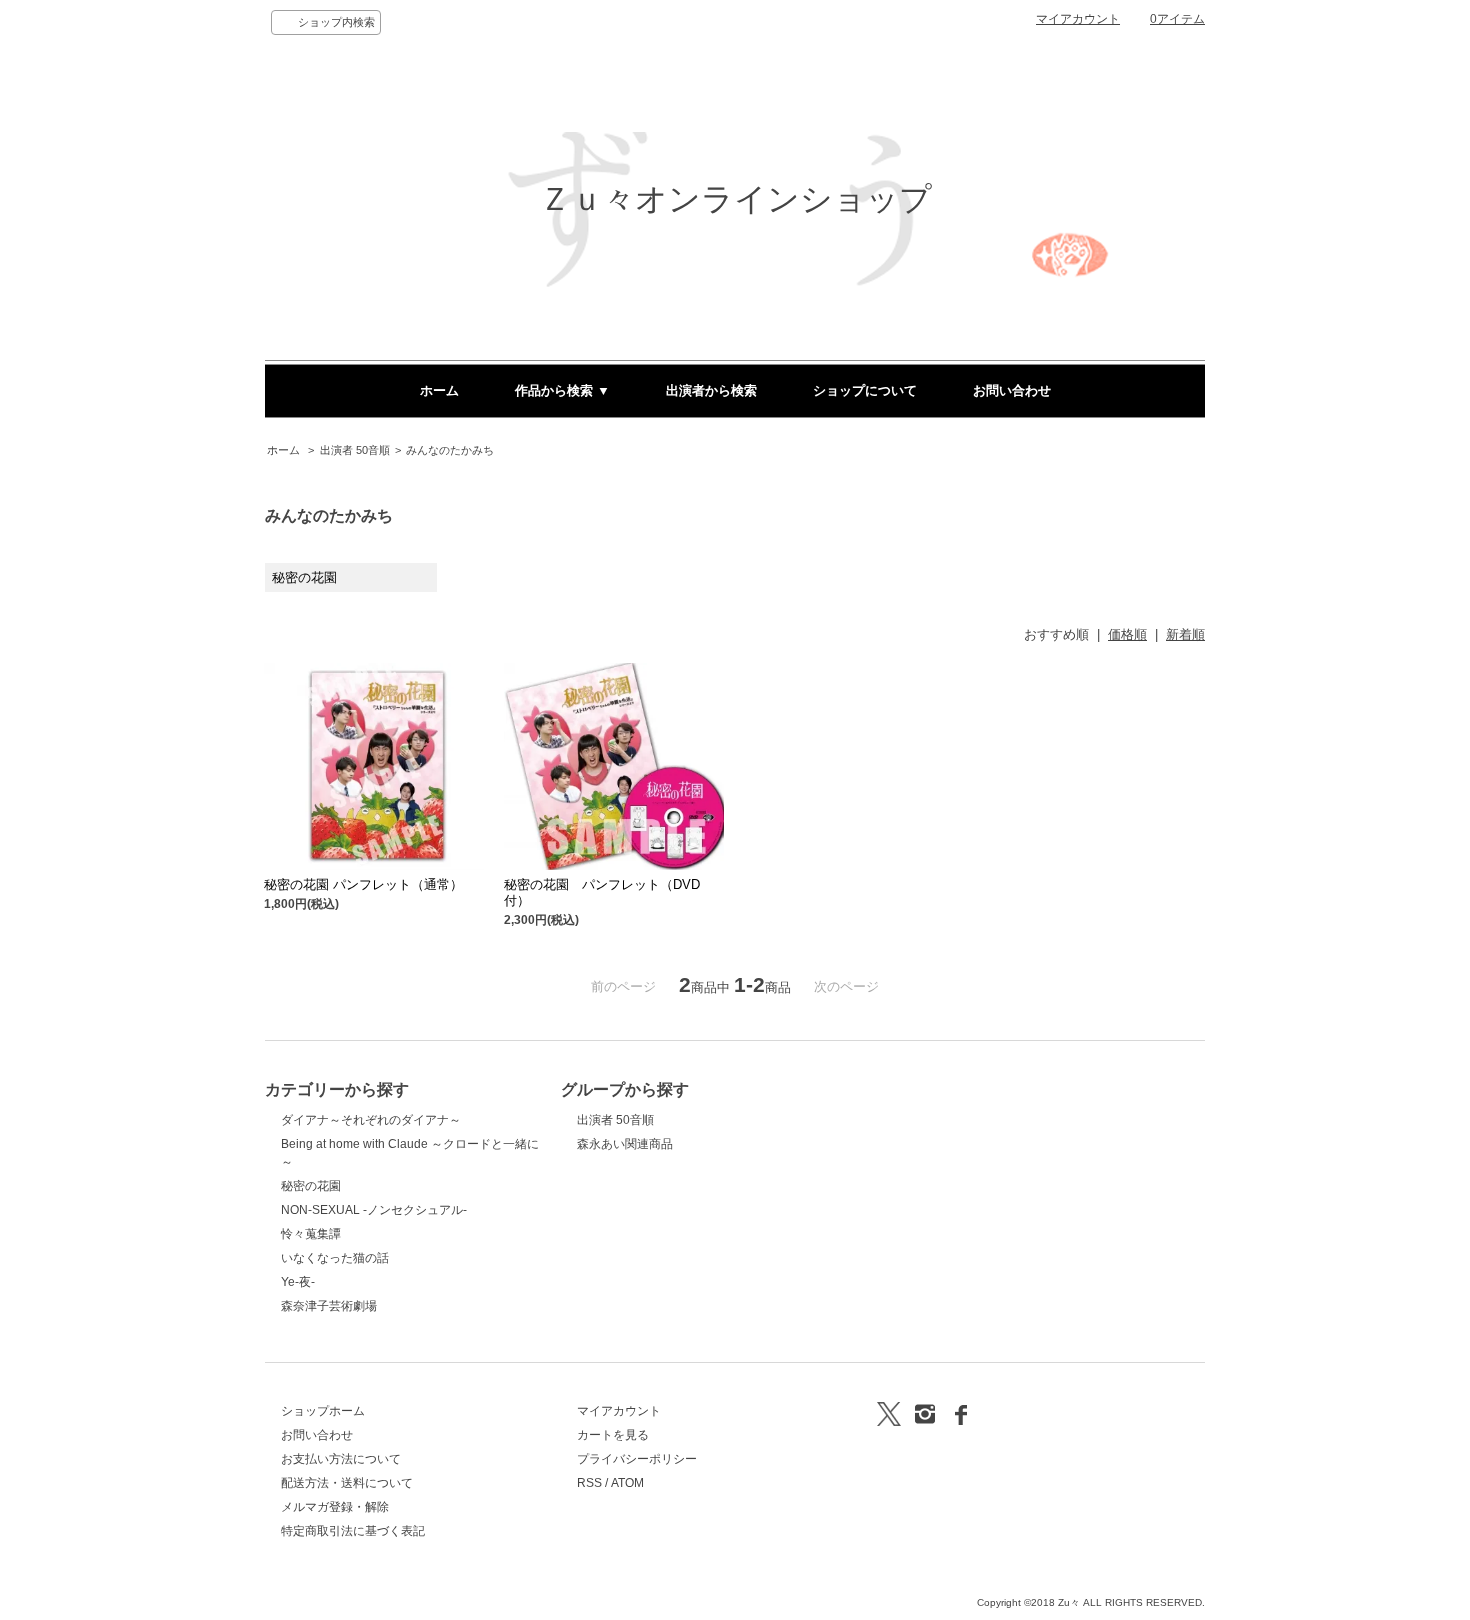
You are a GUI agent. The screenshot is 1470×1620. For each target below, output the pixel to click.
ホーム (439, 390)
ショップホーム (323, 1411)
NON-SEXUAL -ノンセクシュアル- (374, 1210)
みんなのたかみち (450, 450)
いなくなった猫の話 (335, 1258)
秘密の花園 (311, 1186)
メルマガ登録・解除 (335, 1507)
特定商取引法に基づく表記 (353, 1531)
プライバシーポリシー (637, 1459)
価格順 (1127, 634)
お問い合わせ (1012, 390)
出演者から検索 (711, 390)
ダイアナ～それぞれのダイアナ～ (371, 1120)
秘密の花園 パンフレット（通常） (363, 884)
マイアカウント (1078, 19)
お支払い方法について (341, 1459)
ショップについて (865, 390)
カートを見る (613, 1435)
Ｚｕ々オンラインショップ (735, 199)
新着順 (1185, 634)
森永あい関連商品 (625, 1144)
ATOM (627, 1483)
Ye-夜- (298, 1282)
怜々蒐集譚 (311, 1234)
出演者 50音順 (355, 450)
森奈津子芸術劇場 (329, 1306)
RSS (589, 1483)
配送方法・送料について (347, 1483)
